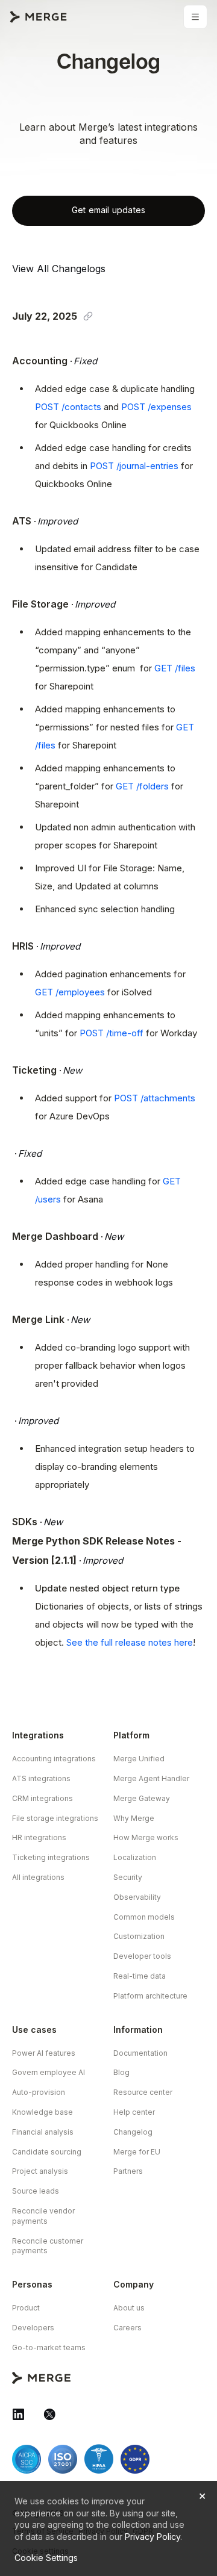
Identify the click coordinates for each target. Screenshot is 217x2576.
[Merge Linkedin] (18, 2414)
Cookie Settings (46, 2558)
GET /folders (142, 786)
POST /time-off (112, 1033)
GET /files (175, 668)
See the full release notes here (130, 1642)
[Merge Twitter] (49, 2414)
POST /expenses (156, 407)
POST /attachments (155, 1098)
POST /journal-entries (134, 466)
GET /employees (70, 992)
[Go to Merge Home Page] (38, 17)
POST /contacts (68, 407)
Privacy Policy (153, 2537)
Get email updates (109, 210)
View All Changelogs (59, 269)
